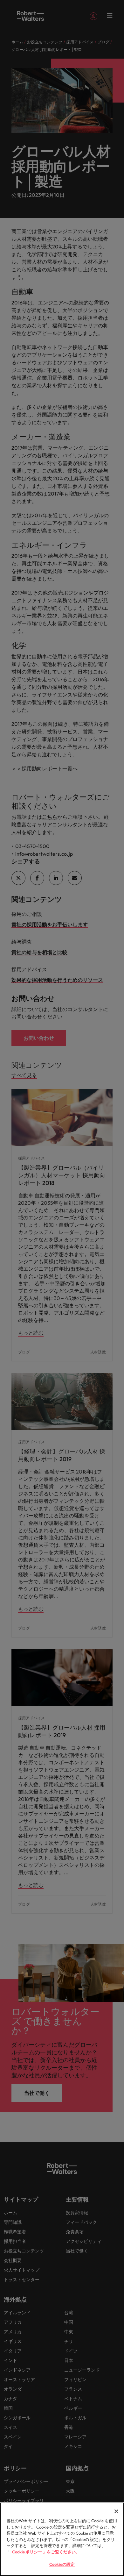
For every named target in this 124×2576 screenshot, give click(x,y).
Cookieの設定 (62, 2564)
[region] (62, 2539)
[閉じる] (116, 2511)
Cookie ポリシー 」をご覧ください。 (46, 2552)
